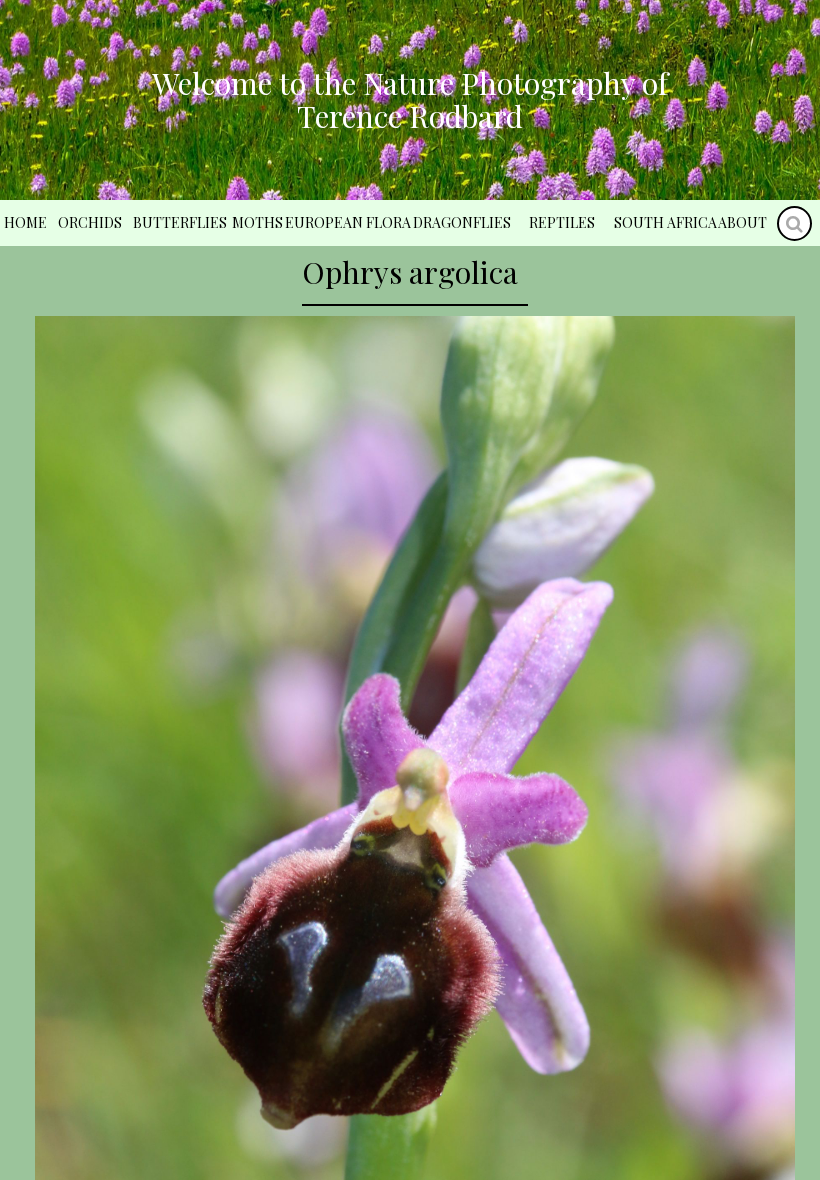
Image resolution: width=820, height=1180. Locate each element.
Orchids (90, 222)
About (742, 222)
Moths (257, 222)
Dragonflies (462, 222)
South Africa (665, 222)
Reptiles (562, 222)
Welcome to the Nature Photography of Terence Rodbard (410, 99)
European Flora (348, 222)
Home (25, 222)
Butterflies (180, 222)
